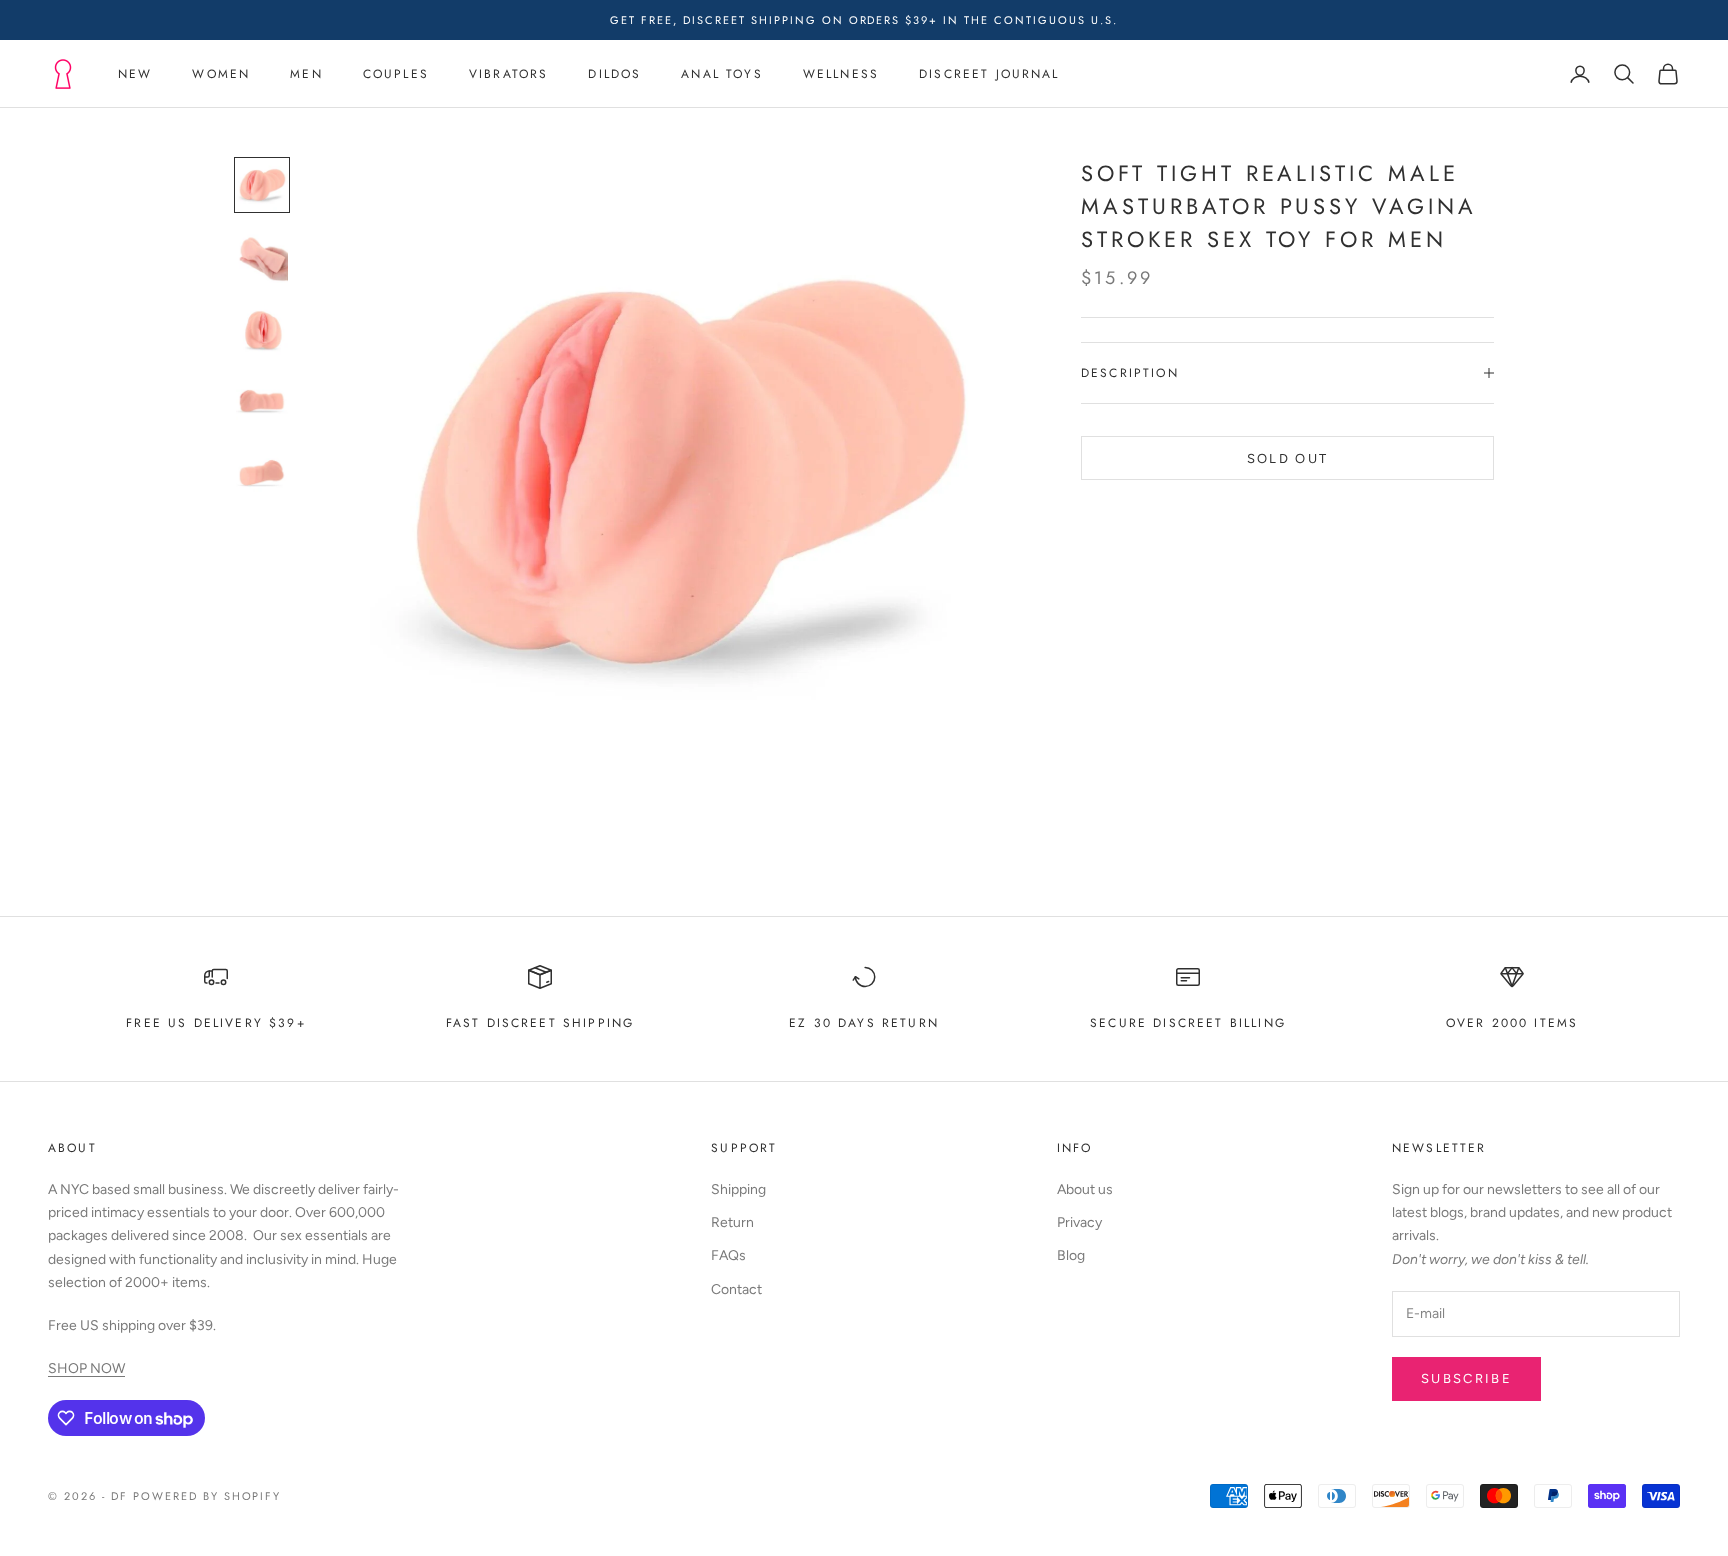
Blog (1071, 1255)
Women (221, 74)
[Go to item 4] (262, 401)
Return (732, 1222)
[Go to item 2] (262, 257)
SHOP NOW (86, 1368)
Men (306, 74)
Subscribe (1466, 1378)
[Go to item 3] (262, 329)
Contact (736, 1289)
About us (1085, 1189)
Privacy (1079, 1222)
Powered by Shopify (207, 1496)
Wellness (841, 74)
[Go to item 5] (262, 473)
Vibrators (508, 74)
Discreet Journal (989, 74)
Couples (396, 74)
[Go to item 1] (262, 185)
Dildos (614, 74)
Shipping (738, 1189)
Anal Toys (721, 74)
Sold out (1288, 457)
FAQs (728, 1255)
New (135, 74)
